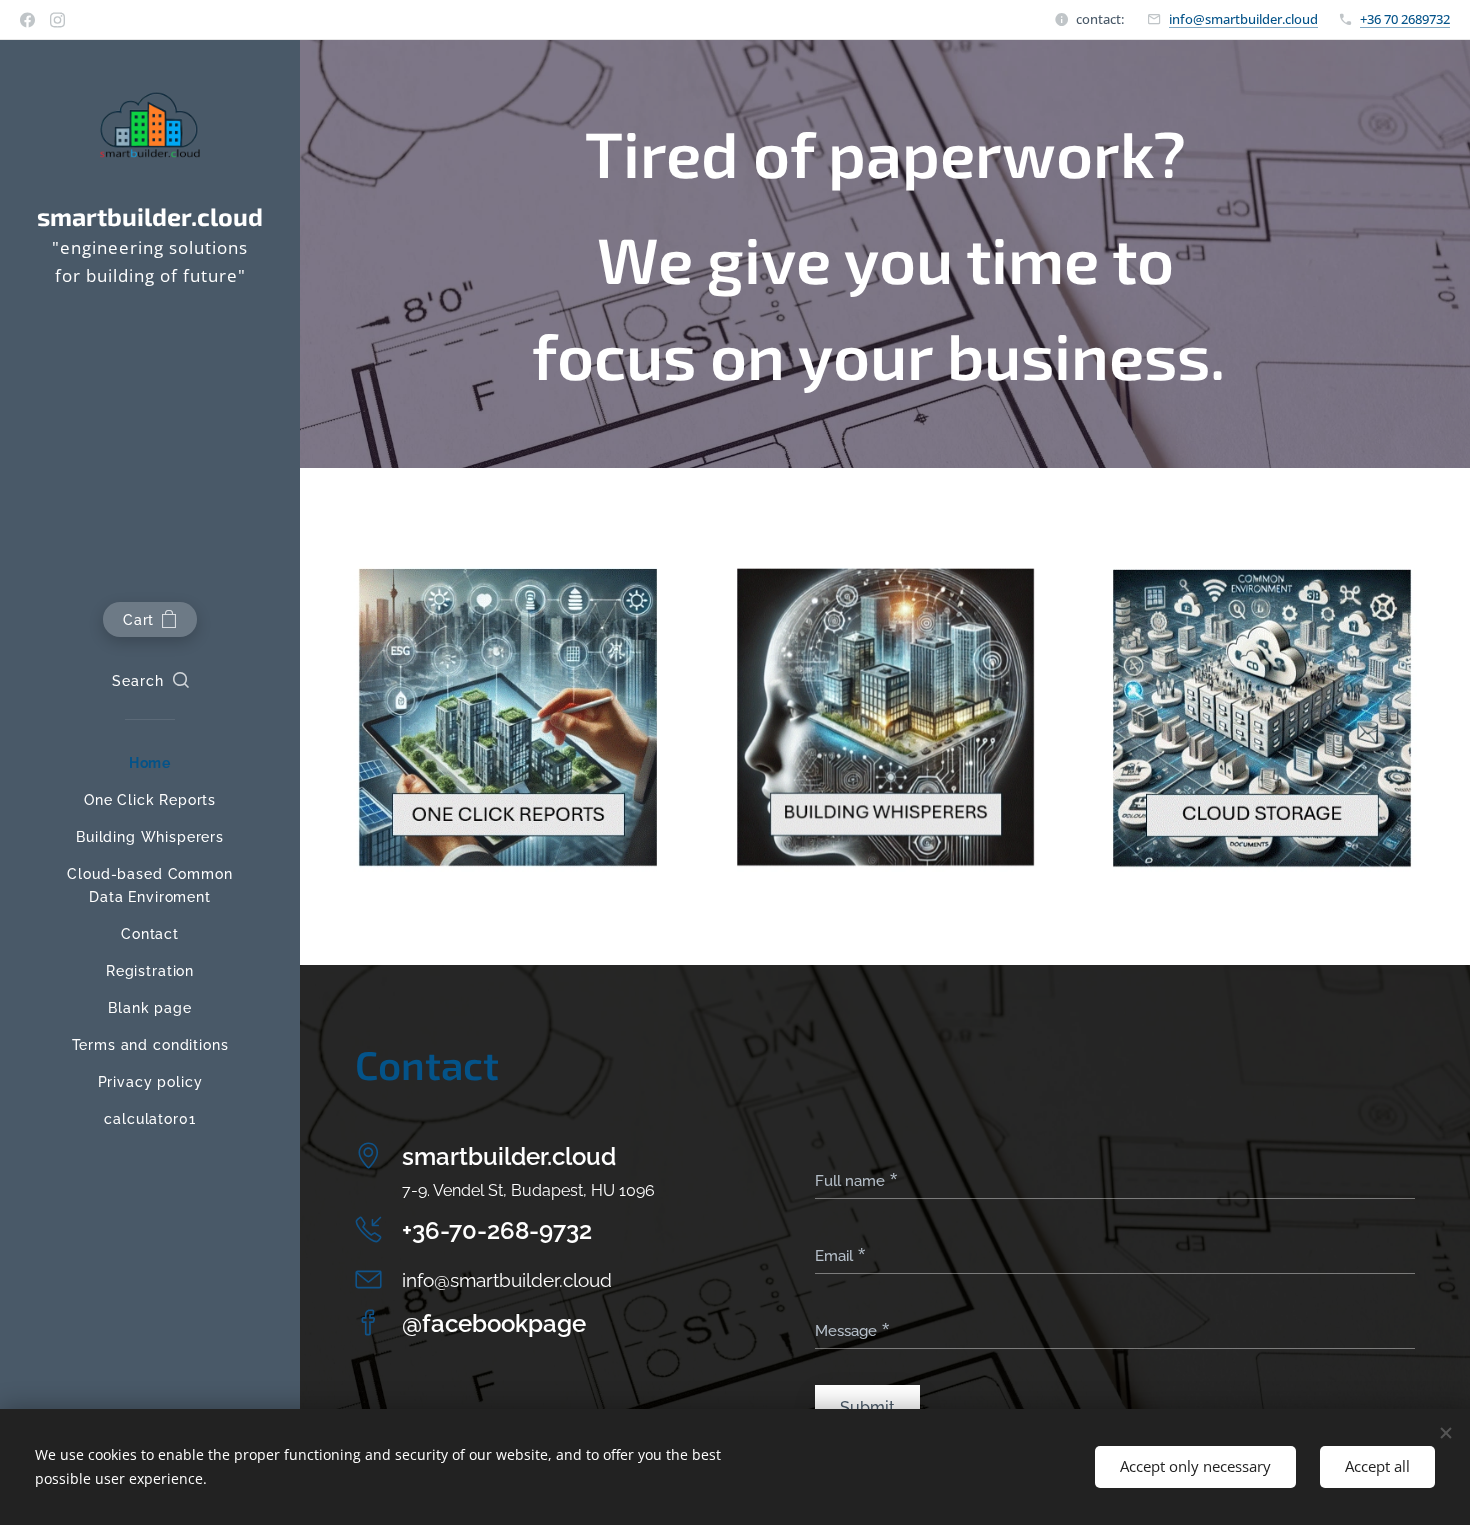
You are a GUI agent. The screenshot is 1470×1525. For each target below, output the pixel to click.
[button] (150, 681)
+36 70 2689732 (1405, 19)
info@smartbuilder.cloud (1243, 19)
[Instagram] (57, 20)
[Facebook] (27, 20)
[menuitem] (150, 763)
